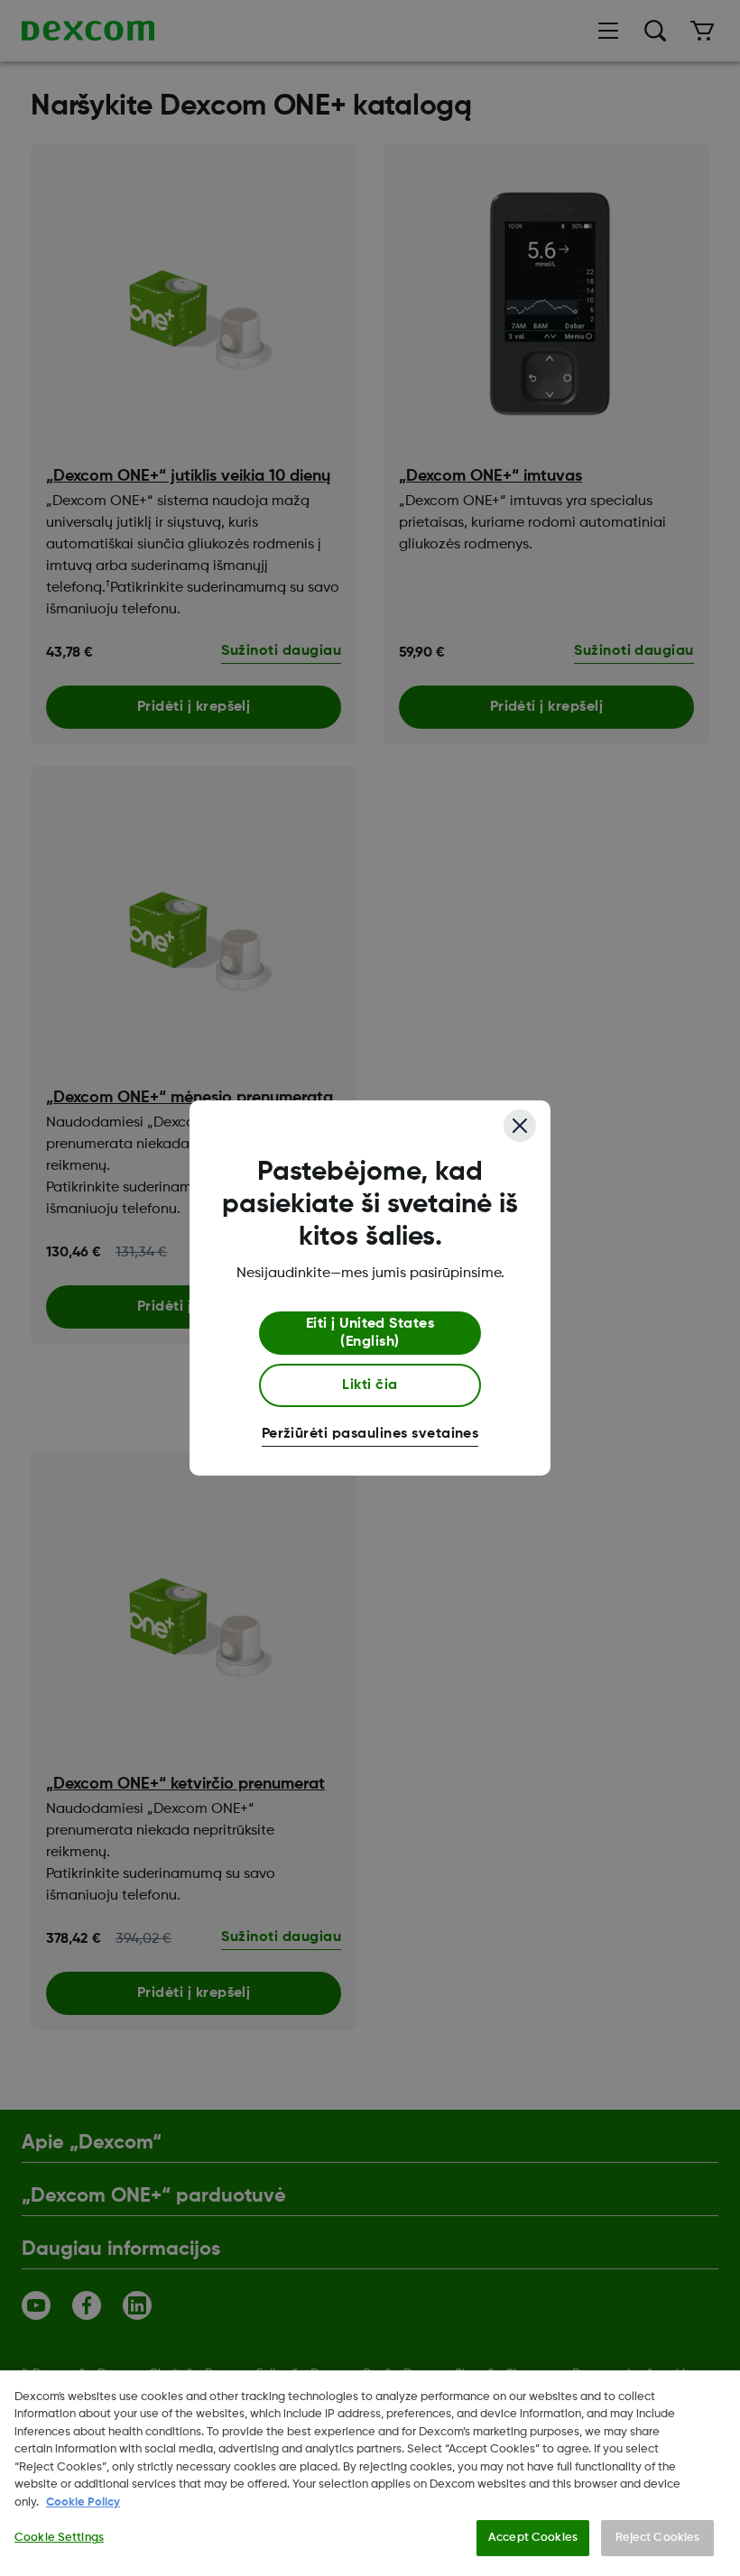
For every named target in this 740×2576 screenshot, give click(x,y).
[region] (370, 2473)
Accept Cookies (533, 2538)
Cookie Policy (83, 2502)
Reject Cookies (658, 2538)
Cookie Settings (59, 2538)
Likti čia (370, 1385)
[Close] (520, 1126)
